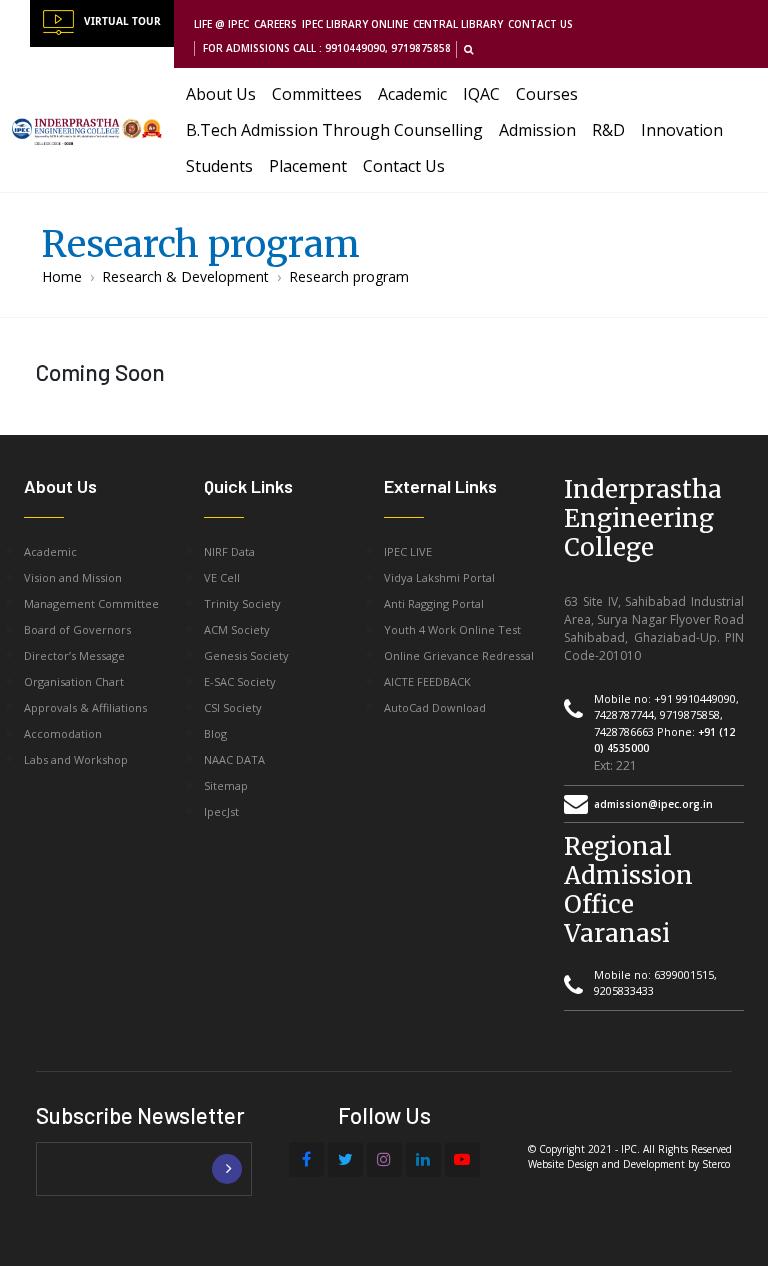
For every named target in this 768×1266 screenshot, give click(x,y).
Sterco (716, 1164)
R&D (608, 130)
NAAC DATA (234, 759)
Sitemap (226, 785)
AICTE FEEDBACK (427, 681)
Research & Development (185, 276)
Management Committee (91, 603)
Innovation (682, 130)
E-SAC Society (240, 681)
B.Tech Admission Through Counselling (334, 130)
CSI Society (233, 707)
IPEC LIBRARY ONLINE (355, 24)
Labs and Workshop (76, 759)
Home (62, 276)
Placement (308, 166)
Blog (215, 733)
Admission (537, 130)
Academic (412, 94)
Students (219, 166)
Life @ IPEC (221, 24)
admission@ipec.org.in (653, 804)
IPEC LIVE (408, 551)
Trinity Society (242, 603)
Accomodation (63, 733)
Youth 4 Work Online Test (452, 629)
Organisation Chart (74, 681)
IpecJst (221, 811)
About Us (221, 94)
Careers (275, 24)
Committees (317, 94)
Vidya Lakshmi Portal (439, 577)
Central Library (458, 24)
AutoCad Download (435, 707)
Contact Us (540, 24)
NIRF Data (229, 551)
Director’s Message (74, 655)
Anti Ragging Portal (434, 603)
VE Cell (222, 577)
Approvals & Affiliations (85, 707)
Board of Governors (77, 629)
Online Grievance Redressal (459, 655)
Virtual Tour (122, 21)
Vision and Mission (73, 577)
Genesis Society (246, 655)
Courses (547, 94)
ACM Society (237, 629)
